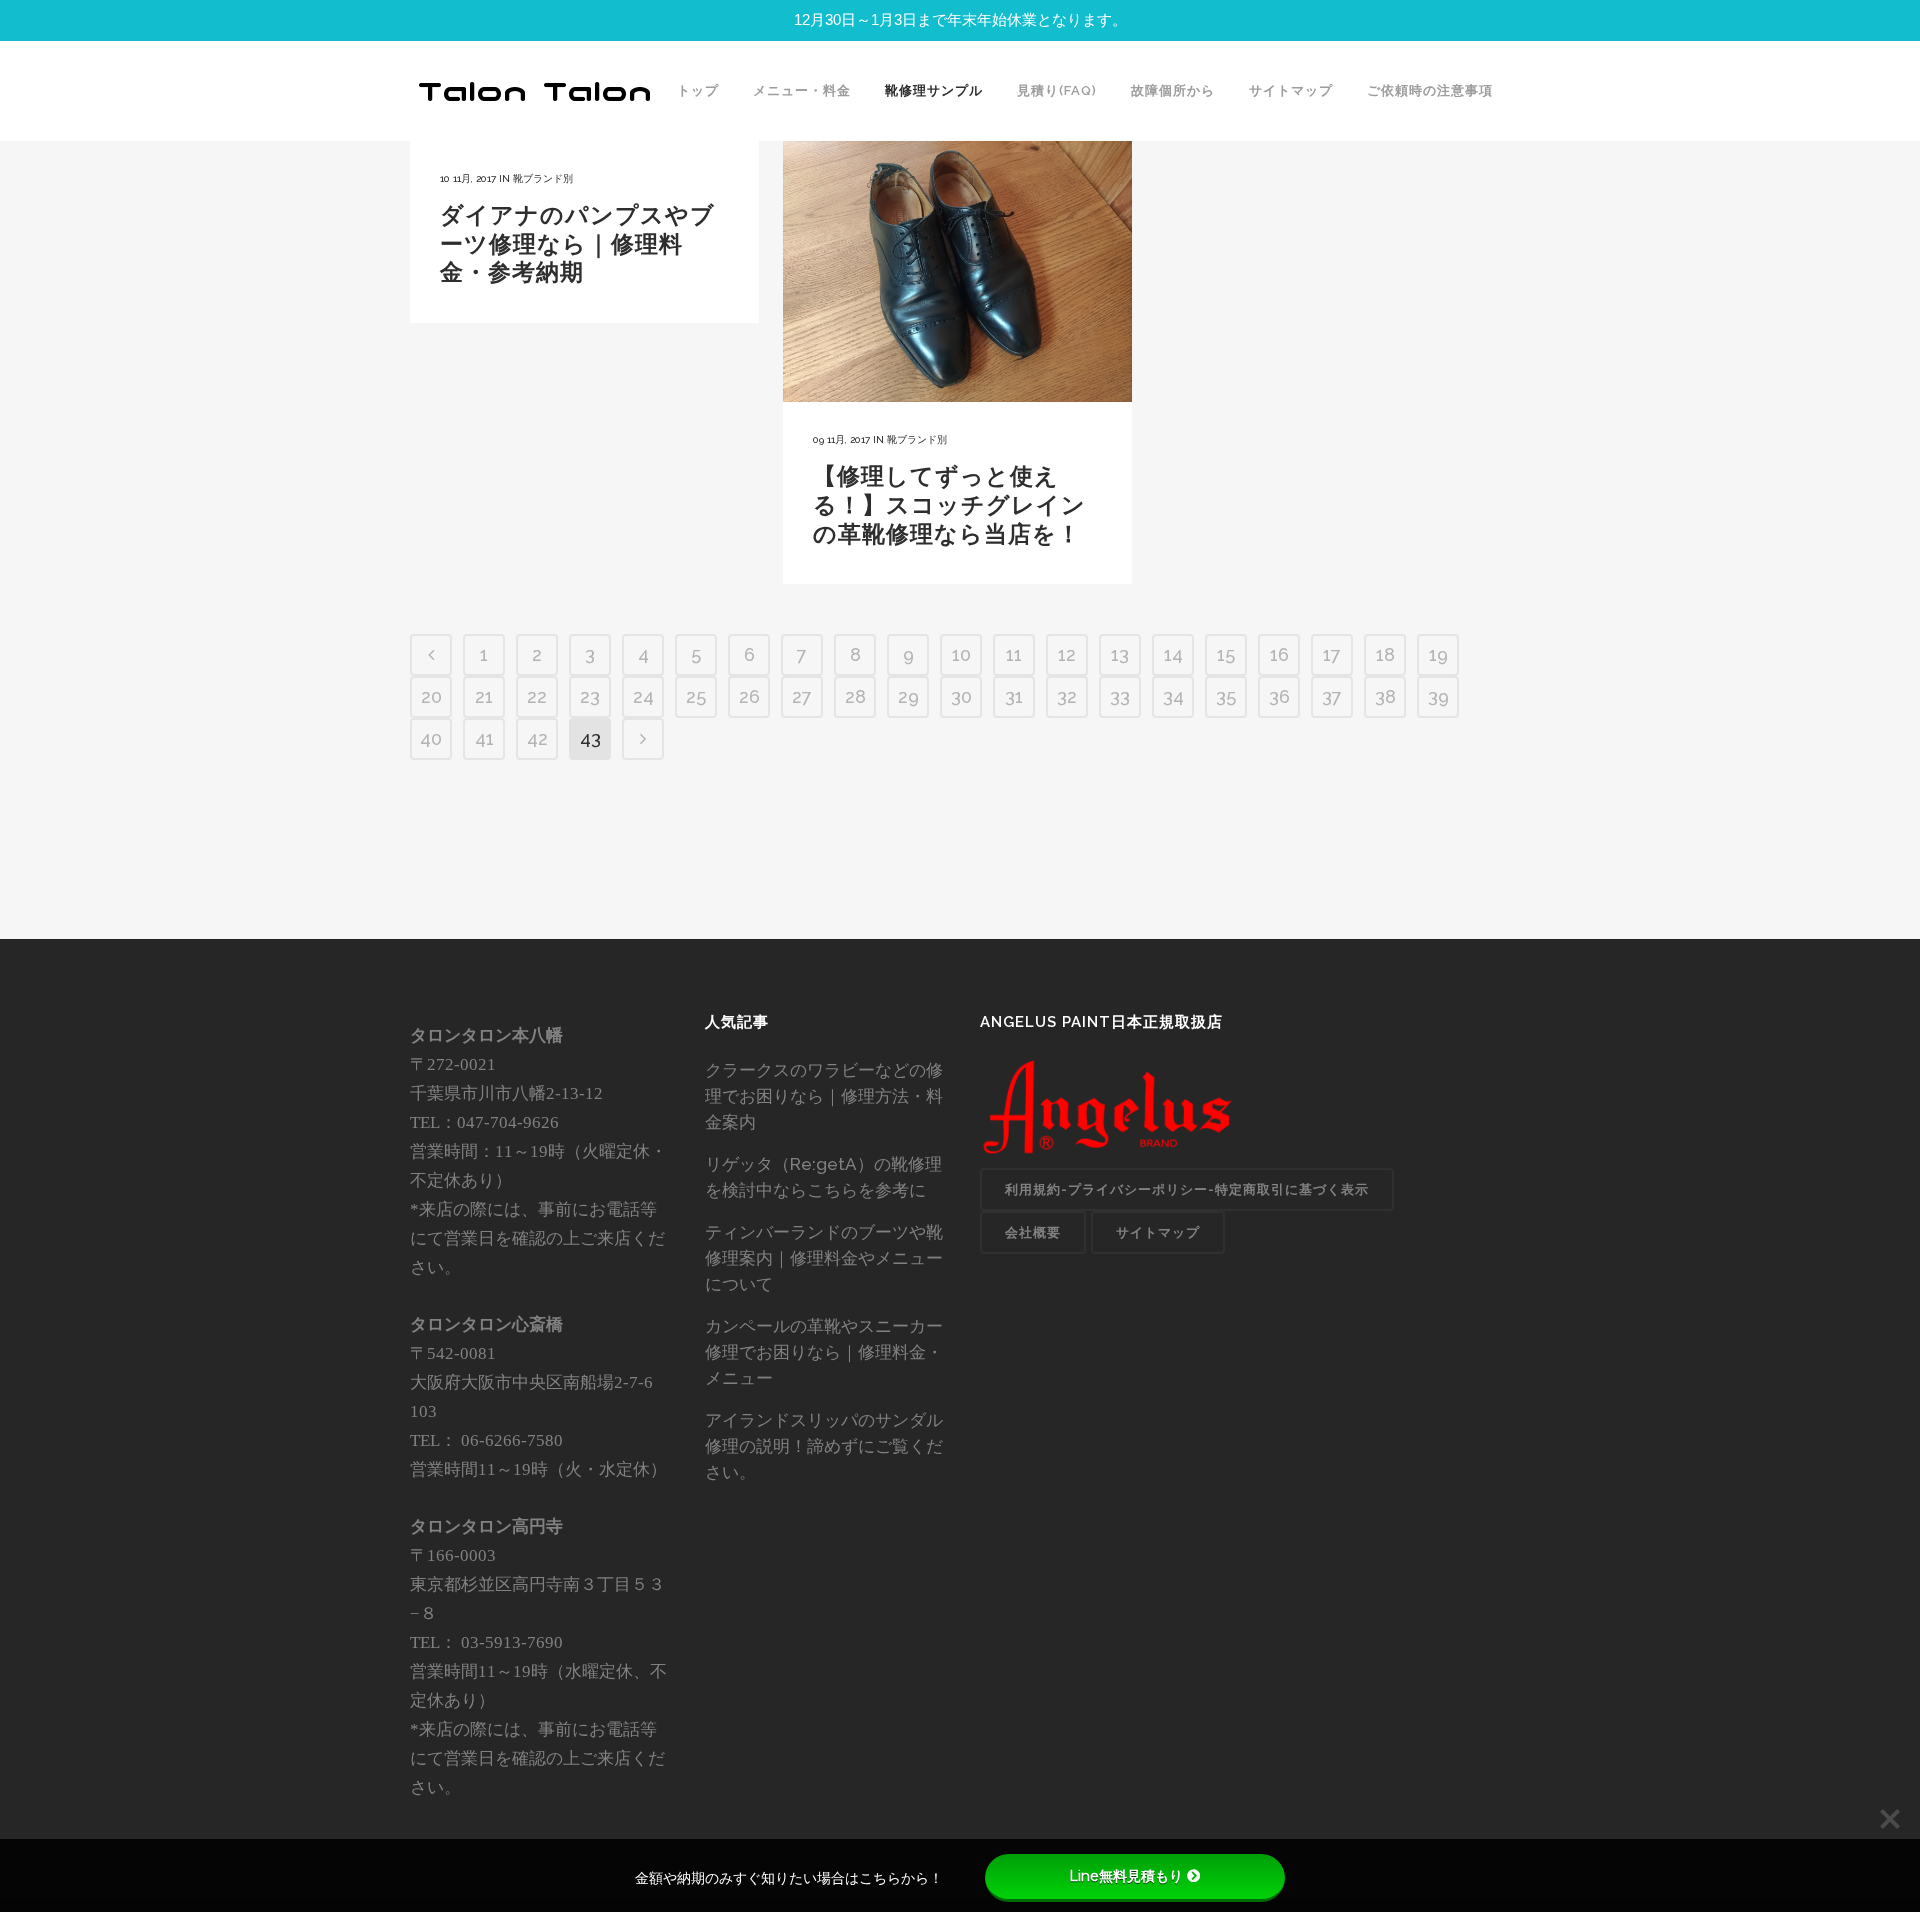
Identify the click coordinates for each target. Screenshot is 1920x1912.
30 (961, 696)
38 (1385, 696)
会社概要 (1033, 1232)
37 (1332, 696)
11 (1014, 654)
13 (1120, 654)
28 (855, 696)
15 (1226, 654)
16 (1279, 654)
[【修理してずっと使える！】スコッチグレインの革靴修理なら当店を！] (957, 271)
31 (1014, 696)
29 (908, 696)
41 (484, 738)
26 (749, 696)
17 (1332, 654)
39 (1438, 696)
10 (961, 654)
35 (1226, 696)
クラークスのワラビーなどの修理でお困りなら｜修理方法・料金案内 (824, 1096)
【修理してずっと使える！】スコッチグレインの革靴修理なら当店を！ (949, 504)
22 (537, 696)
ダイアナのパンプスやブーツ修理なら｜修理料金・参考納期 (577, 243)
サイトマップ (1158, 1232)
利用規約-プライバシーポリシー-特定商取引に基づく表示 (1187, 1189)
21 (484, 696)
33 (1120, 696)
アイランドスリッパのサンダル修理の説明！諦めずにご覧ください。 (824, 1446)
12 (1067, 654)
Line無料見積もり (1126, 1876)
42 (537, 738)
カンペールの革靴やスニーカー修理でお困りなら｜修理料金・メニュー (824, 1352)
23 (590, 696)
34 (1173, 696)
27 (802, 696)
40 (431, 738)
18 (1385, 654)
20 (431, 696)
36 (1279, 696)
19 (1438, 654)
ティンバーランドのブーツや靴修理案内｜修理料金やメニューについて (824, 1258)
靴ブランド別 (543, 178)
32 (1067, 696)
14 (1173, 654)
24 (643, 696)
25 (696, 696)
